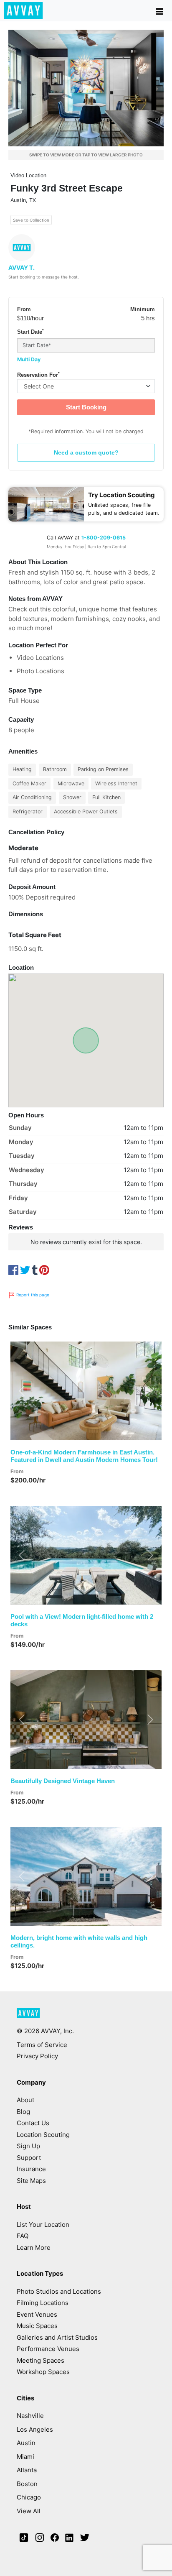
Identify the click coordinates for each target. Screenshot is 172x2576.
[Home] (24, 10)
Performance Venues (48, 2349)
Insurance (31, 2169)
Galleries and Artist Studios (57, 2337)
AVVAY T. (21, 267)
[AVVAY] (28, 2017)
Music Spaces (37, 2326)
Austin (26, 2443)
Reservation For (38, 375)
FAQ (23, 2236)
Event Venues (37, 2314)
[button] (22, 1391)
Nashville (30, 2416)
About (25, 2100)
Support (29, 2158)
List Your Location (43, 2225)
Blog (23, 2112)
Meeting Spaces (40, 2360)
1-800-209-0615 (104, 538)
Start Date (30, 332)
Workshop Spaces (43, 2372)
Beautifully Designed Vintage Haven (63, 1781)
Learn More (34, 2248)
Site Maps (31, 2181)
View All (29, 2511)
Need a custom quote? (86, 452)
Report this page (32, 1295)
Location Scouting (43, 2135)
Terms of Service (42, 2045)
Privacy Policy (37, 2056)
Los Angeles (35, 2429)
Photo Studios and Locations (59, 2291)
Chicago (29, 2497)
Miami (25, 2457)
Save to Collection (31, 220)
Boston (27, 2484)
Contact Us (33, 2123)
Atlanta (27, 2470)
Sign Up (28, 2146)
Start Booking (86, 407)
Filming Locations (43, 2303)
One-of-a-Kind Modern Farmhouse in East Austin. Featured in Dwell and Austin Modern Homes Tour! (84, 1456)
